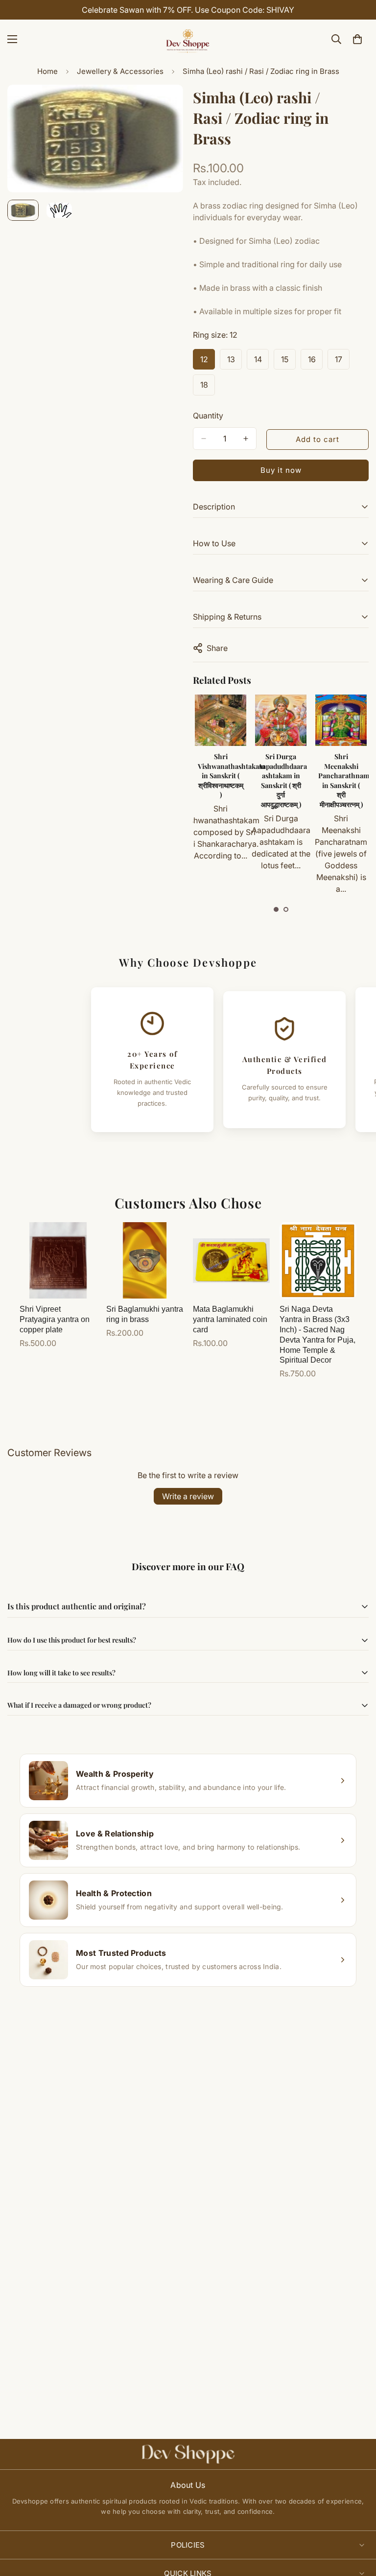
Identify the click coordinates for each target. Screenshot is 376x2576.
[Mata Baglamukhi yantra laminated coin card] (231, 1261)
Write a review (188, 1496)
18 (208, 388)
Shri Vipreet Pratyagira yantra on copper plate (55, 1319)
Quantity (208, 416)
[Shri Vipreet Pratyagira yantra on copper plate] (58, 1261)
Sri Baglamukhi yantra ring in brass (145, 1314)
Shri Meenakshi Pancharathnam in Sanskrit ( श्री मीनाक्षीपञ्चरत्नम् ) (284, 780)
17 (342, 362)
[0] (357, 39)
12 (208, 362)
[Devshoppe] (188, 39)
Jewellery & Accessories (120, 71)
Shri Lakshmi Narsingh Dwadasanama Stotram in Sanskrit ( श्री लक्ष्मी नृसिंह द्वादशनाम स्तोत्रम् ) (341, 785)
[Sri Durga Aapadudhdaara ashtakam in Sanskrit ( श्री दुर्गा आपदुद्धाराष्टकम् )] (221, 720)
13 (235, 362)
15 (288, 362)
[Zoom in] (162, 105)
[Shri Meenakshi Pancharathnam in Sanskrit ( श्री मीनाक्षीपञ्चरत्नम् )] (281, 720)
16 (315, 362)
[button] (276, 909)
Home (47, 71)
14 (261, 362)
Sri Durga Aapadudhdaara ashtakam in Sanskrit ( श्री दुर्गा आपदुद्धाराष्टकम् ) (222, 780)
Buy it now (281, 470)
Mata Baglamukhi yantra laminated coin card (230, 1319)
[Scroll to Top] (357, 2523)
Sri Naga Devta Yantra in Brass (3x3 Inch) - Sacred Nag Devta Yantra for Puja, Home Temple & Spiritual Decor (317, 1334)
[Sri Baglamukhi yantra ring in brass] (145, 1261)
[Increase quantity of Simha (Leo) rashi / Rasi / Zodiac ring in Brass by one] (246, 439)
